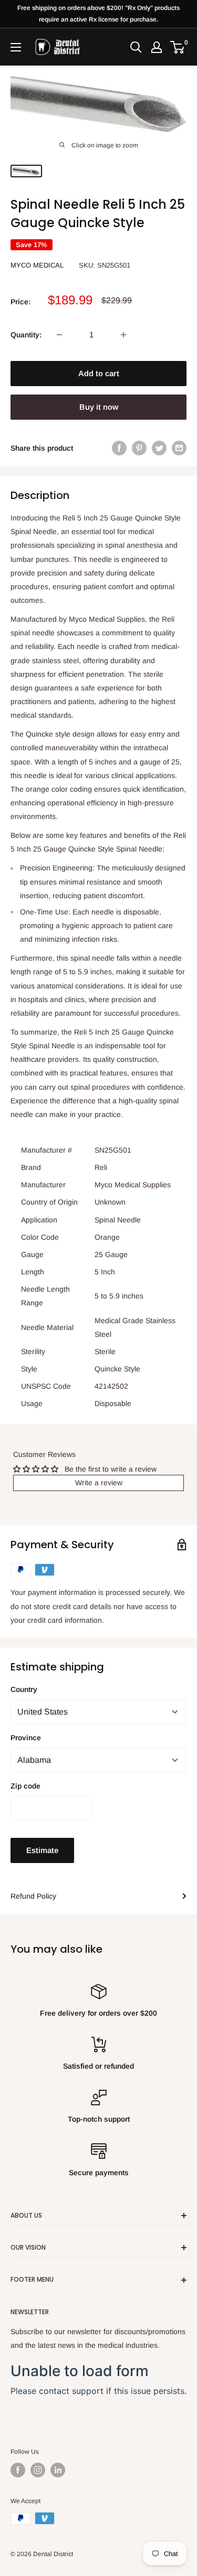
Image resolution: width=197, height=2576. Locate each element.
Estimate (42, 1850)
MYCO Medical (37, 265)
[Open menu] (16, 47)
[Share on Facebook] (119, 448)
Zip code (25, 1786)
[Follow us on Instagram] (38, 2470)
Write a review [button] (99, 1483)
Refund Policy (33, 1896)
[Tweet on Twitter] (159, 448)
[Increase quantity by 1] (123, 335)
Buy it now (99, 407)
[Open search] (136, 47)
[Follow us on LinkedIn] (58, 2470)
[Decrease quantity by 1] (59, 335)
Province (26, 1738)
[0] (178, 47)
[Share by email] (179, 448)
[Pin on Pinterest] (139, 448)
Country (24, 1689)
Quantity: (26, 335)
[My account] (157, 47)
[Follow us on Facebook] (18, 2470)
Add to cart (99, 373)
